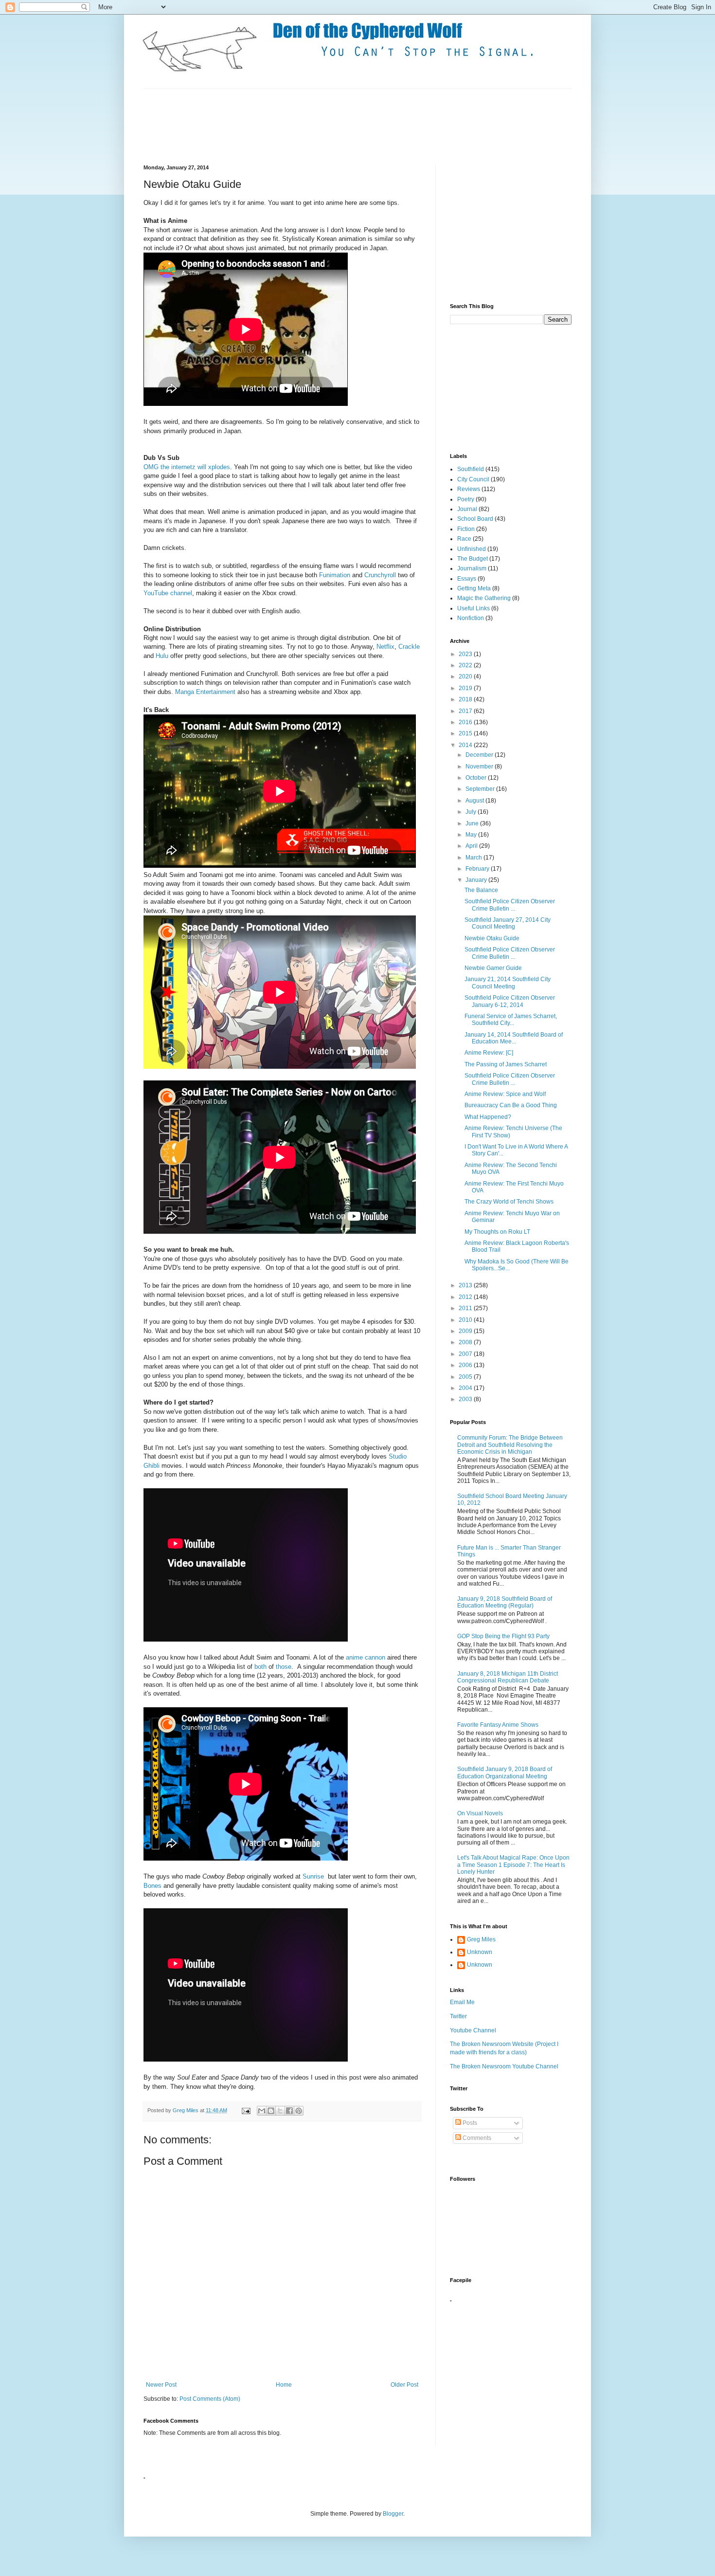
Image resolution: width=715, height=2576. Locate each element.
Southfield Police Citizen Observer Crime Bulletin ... (510, 905)
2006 (466, 1365)
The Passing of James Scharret (506, 1064)
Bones (152, 1886)
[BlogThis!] (271, 2111)
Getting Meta (474, 588)
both (260, 1667)
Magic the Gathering (484, 598)
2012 (466, 1297)
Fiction (466, 529)
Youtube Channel (473, 2030)
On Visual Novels (480, 1813)
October (477, 778)
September (481, 789)
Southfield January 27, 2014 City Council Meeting (508, 923)
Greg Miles (186, 2110)
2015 (466, 733)
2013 (466, 1285)
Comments (476, 2138)
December (480, 755)
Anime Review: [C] (489, 1053)
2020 (466, 676)
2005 (466, 1377)
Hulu (162, 656)
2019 (466, 688)
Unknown (480, 1952)
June (473, 823)
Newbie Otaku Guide (492, 938)
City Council (473, 479)
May (472, 835)
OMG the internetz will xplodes (187, 467)
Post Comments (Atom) (210, 2399)
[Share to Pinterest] (299, 2111)
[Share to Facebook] (289, 2111)
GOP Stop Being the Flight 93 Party (503, 1636)
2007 (466, 1354)
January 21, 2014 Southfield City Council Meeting (508, 983)
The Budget (473, 559)
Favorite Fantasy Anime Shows (498, 1725)
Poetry (466, 499)
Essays (467, 579)
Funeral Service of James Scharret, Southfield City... (511, 1020)
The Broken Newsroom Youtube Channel (504, 2066)
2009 (466, 1331)
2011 (466, 1308)
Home (284, 2385)
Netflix (385, 647)
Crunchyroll (380, 575)
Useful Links (474, 608)
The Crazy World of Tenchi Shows (509, 1202)
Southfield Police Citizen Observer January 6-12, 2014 (510, 1001)
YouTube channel (168, 593)
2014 (466, 745)
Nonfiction (471, 618)
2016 (466, 722)
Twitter (458, 2016)
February (478, 869)
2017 (466, 711)
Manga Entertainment (205, 692)
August (475, 801)
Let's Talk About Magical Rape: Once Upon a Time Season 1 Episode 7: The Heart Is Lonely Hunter (513, 1865)
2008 (466, 1342)
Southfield (471, 469)
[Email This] (262, 2111)
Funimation (335, 575)
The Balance (481, 890)
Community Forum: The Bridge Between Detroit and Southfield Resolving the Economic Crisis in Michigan (510, 1445)
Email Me (462, 2002)
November (480, 767)
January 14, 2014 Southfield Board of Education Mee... (514, 1038)
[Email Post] (246, 2110)
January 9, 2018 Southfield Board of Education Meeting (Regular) (505, 1602)
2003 (466, 1399)
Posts (469, 2123)
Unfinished (472, 549)
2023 (466, 654)
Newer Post (161, 2385)
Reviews (469, 489)
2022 (466, 665)
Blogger (393, 2514)
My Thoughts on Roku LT (497, 1232)
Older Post (404, 2385)
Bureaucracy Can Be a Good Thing (511, 1105)
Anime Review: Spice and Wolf (505, 1094)
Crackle (409, 647)
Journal (467, 509)
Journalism (472, 568)
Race (464, 539)
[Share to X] (280, 2111)
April (472, 846)
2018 (466, 699)
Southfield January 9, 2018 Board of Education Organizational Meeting (505, 1772)
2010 (466, 1320)
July (472, 812)
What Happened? (488, 1117)
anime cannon (366, 1657)
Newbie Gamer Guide (493, 968)
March (474, 858)
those (284, 1667)
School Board (475, 519)
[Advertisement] (321, 126)
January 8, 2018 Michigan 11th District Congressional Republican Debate (508, 1677)
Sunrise (313, 1876)
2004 (466, 1388)
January (477, 880)
